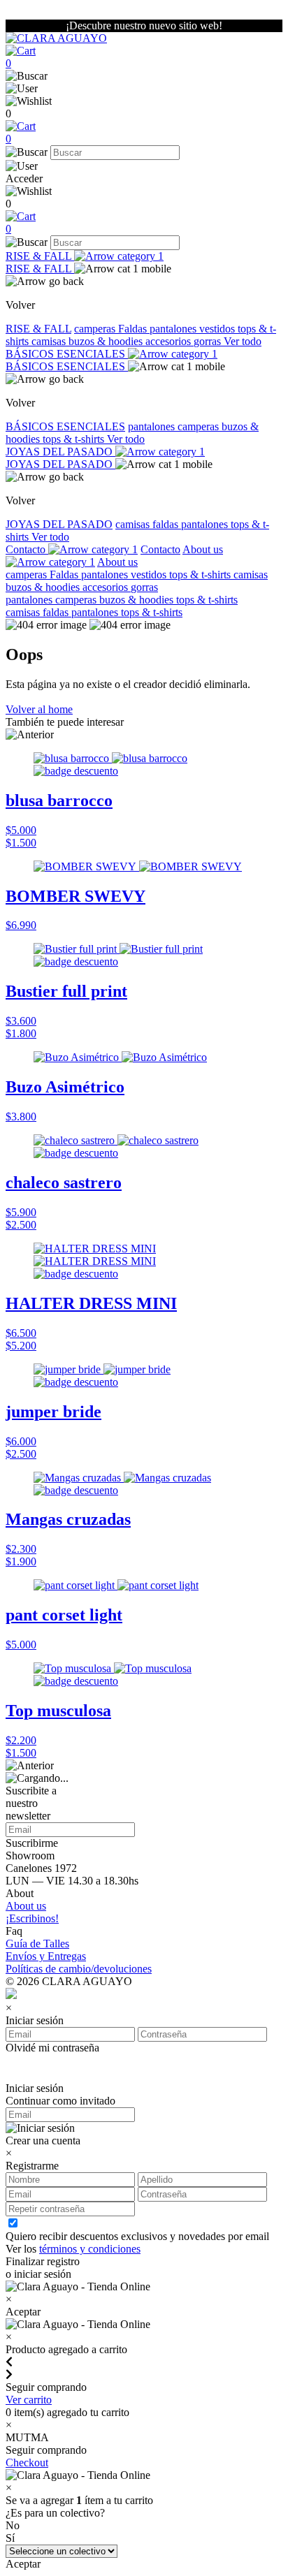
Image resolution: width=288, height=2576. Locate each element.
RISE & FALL (40, 256)
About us (117, 562)
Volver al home (39, 709)
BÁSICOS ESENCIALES (67, 354)
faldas (167, 524)
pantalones (174, 329)
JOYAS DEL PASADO (60, 452)
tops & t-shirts (75, 439)
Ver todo (243, 341)
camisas (50, 341)
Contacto (27, 549)
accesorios (170, 341)
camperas (96, 329)
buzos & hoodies (107, 341)
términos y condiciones (90, 2249)
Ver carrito (29, 2400)
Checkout (27, 2462)
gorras (209, 341)
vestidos (218, 329)
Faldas (134, 329)
